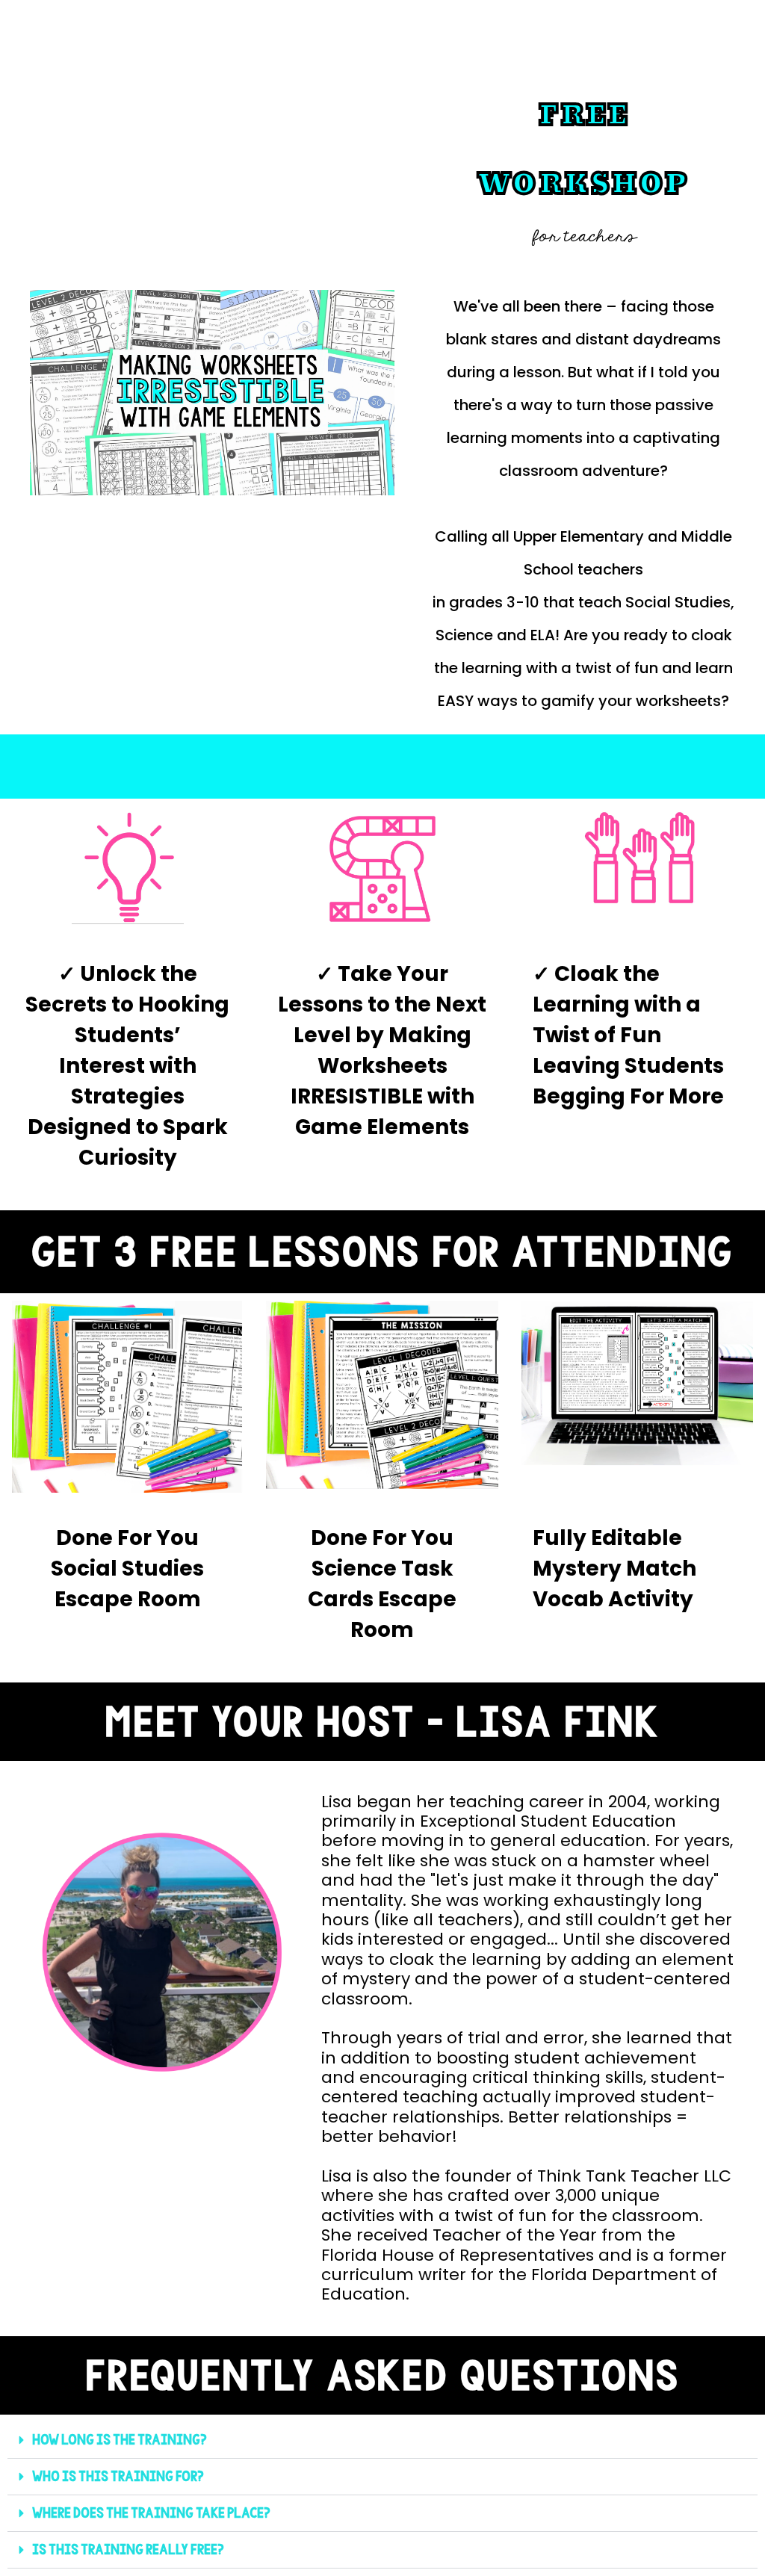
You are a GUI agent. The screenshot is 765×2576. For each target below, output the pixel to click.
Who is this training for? (118, 2476)
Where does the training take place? (151, 2513)
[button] (382, 2440)
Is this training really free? (128, 2549)
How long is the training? (120, 2440)
